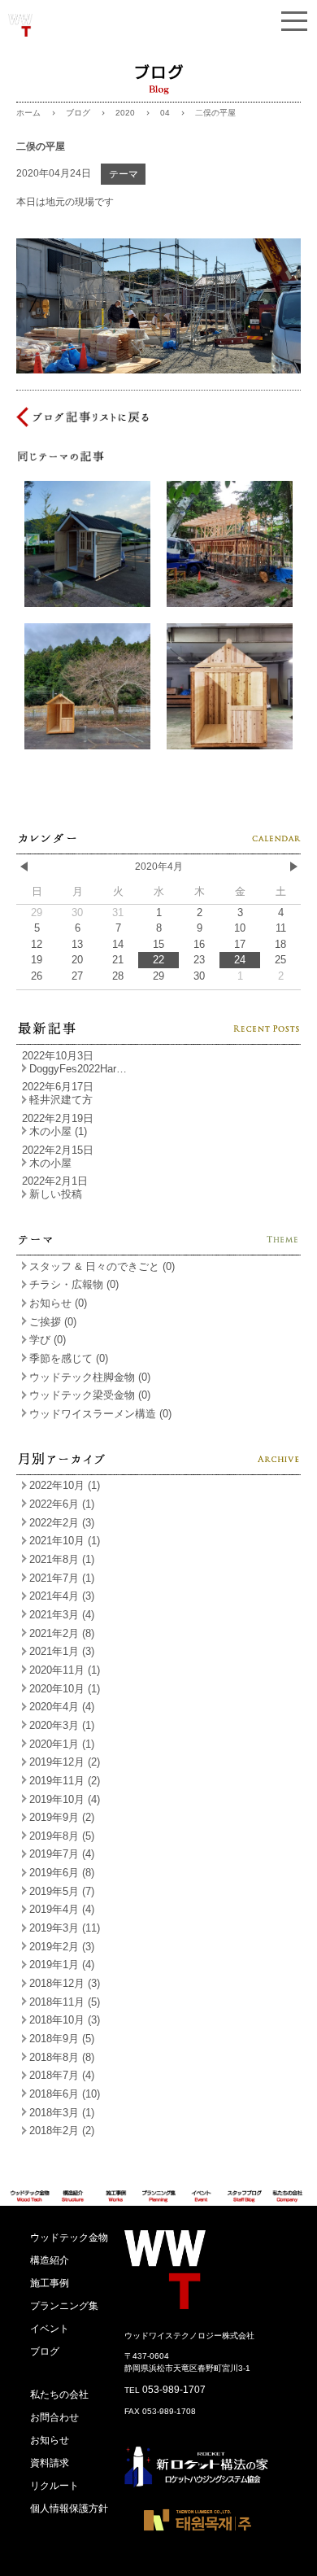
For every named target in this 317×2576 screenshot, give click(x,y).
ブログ (78, 113)
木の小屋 (50, 1163)
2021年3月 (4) (62, 1615)
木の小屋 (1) (58, 1131)
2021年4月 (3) (62, 1596)
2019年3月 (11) (65, 1928)
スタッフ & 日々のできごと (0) (102, 1266)
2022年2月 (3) (62, 1523)
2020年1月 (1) (62, 1744)
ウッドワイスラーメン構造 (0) (100, 1414)
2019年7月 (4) (62, 1854)
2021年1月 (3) (62, 1651)
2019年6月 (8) (62, 1873)
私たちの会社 (59, 2395)
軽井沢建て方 (61, 1100)
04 (165, 113)
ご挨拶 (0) (53, 1322)
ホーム (28, 113)
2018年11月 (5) (65, 2002)
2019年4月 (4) (62, 1909)
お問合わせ (54, 2417)
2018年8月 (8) (62, 2057)
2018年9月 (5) (62, 2039)
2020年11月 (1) (65, 1670)
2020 (125, 113)
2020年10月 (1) (65, 1689)
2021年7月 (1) (62, 1578)
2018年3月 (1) (62, 2113)
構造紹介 (50, 2260)
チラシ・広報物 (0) (74, 1284)
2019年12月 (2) (65, 1762)
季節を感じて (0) (69, 1358)
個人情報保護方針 (69, 2508)
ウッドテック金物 (69, 2238)
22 (158, 960)
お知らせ (50, 2440)
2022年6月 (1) (62, 1504)
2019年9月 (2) (62, 1817)
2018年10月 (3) (65, 2020)
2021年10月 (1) (65, 1541)
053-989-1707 (174, 2390)
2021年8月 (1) (62, 1559)
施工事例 (50, 2283)
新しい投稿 (56, 1194)
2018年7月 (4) (62, 2075)
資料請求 (50, 2463)
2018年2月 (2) (62, 2131)
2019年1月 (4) (62, 1965)
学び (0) (48, 1340)
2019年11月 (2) (65, 1781)
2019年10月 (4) (65, 1799)
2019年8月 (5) (62, 1836)
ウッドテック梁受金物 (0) (90, 1395)
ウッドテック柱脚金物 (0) (90, 1377)
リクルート (54, 2486)
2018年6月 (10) (65, 2094)
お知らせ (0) (58, 1303)
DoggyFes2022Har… (78, 1069)
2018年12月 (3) (65, 1983)
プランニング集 (64, 2306)
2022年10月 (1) (65, 1485)
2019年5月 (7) (62, 1891)
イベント (50, 2329)
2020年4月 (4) (62, 1707)
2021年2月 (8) (62, 1633)
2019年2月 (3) (62, 1947)
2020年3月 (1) (62, 1725)
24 (240, 960)
